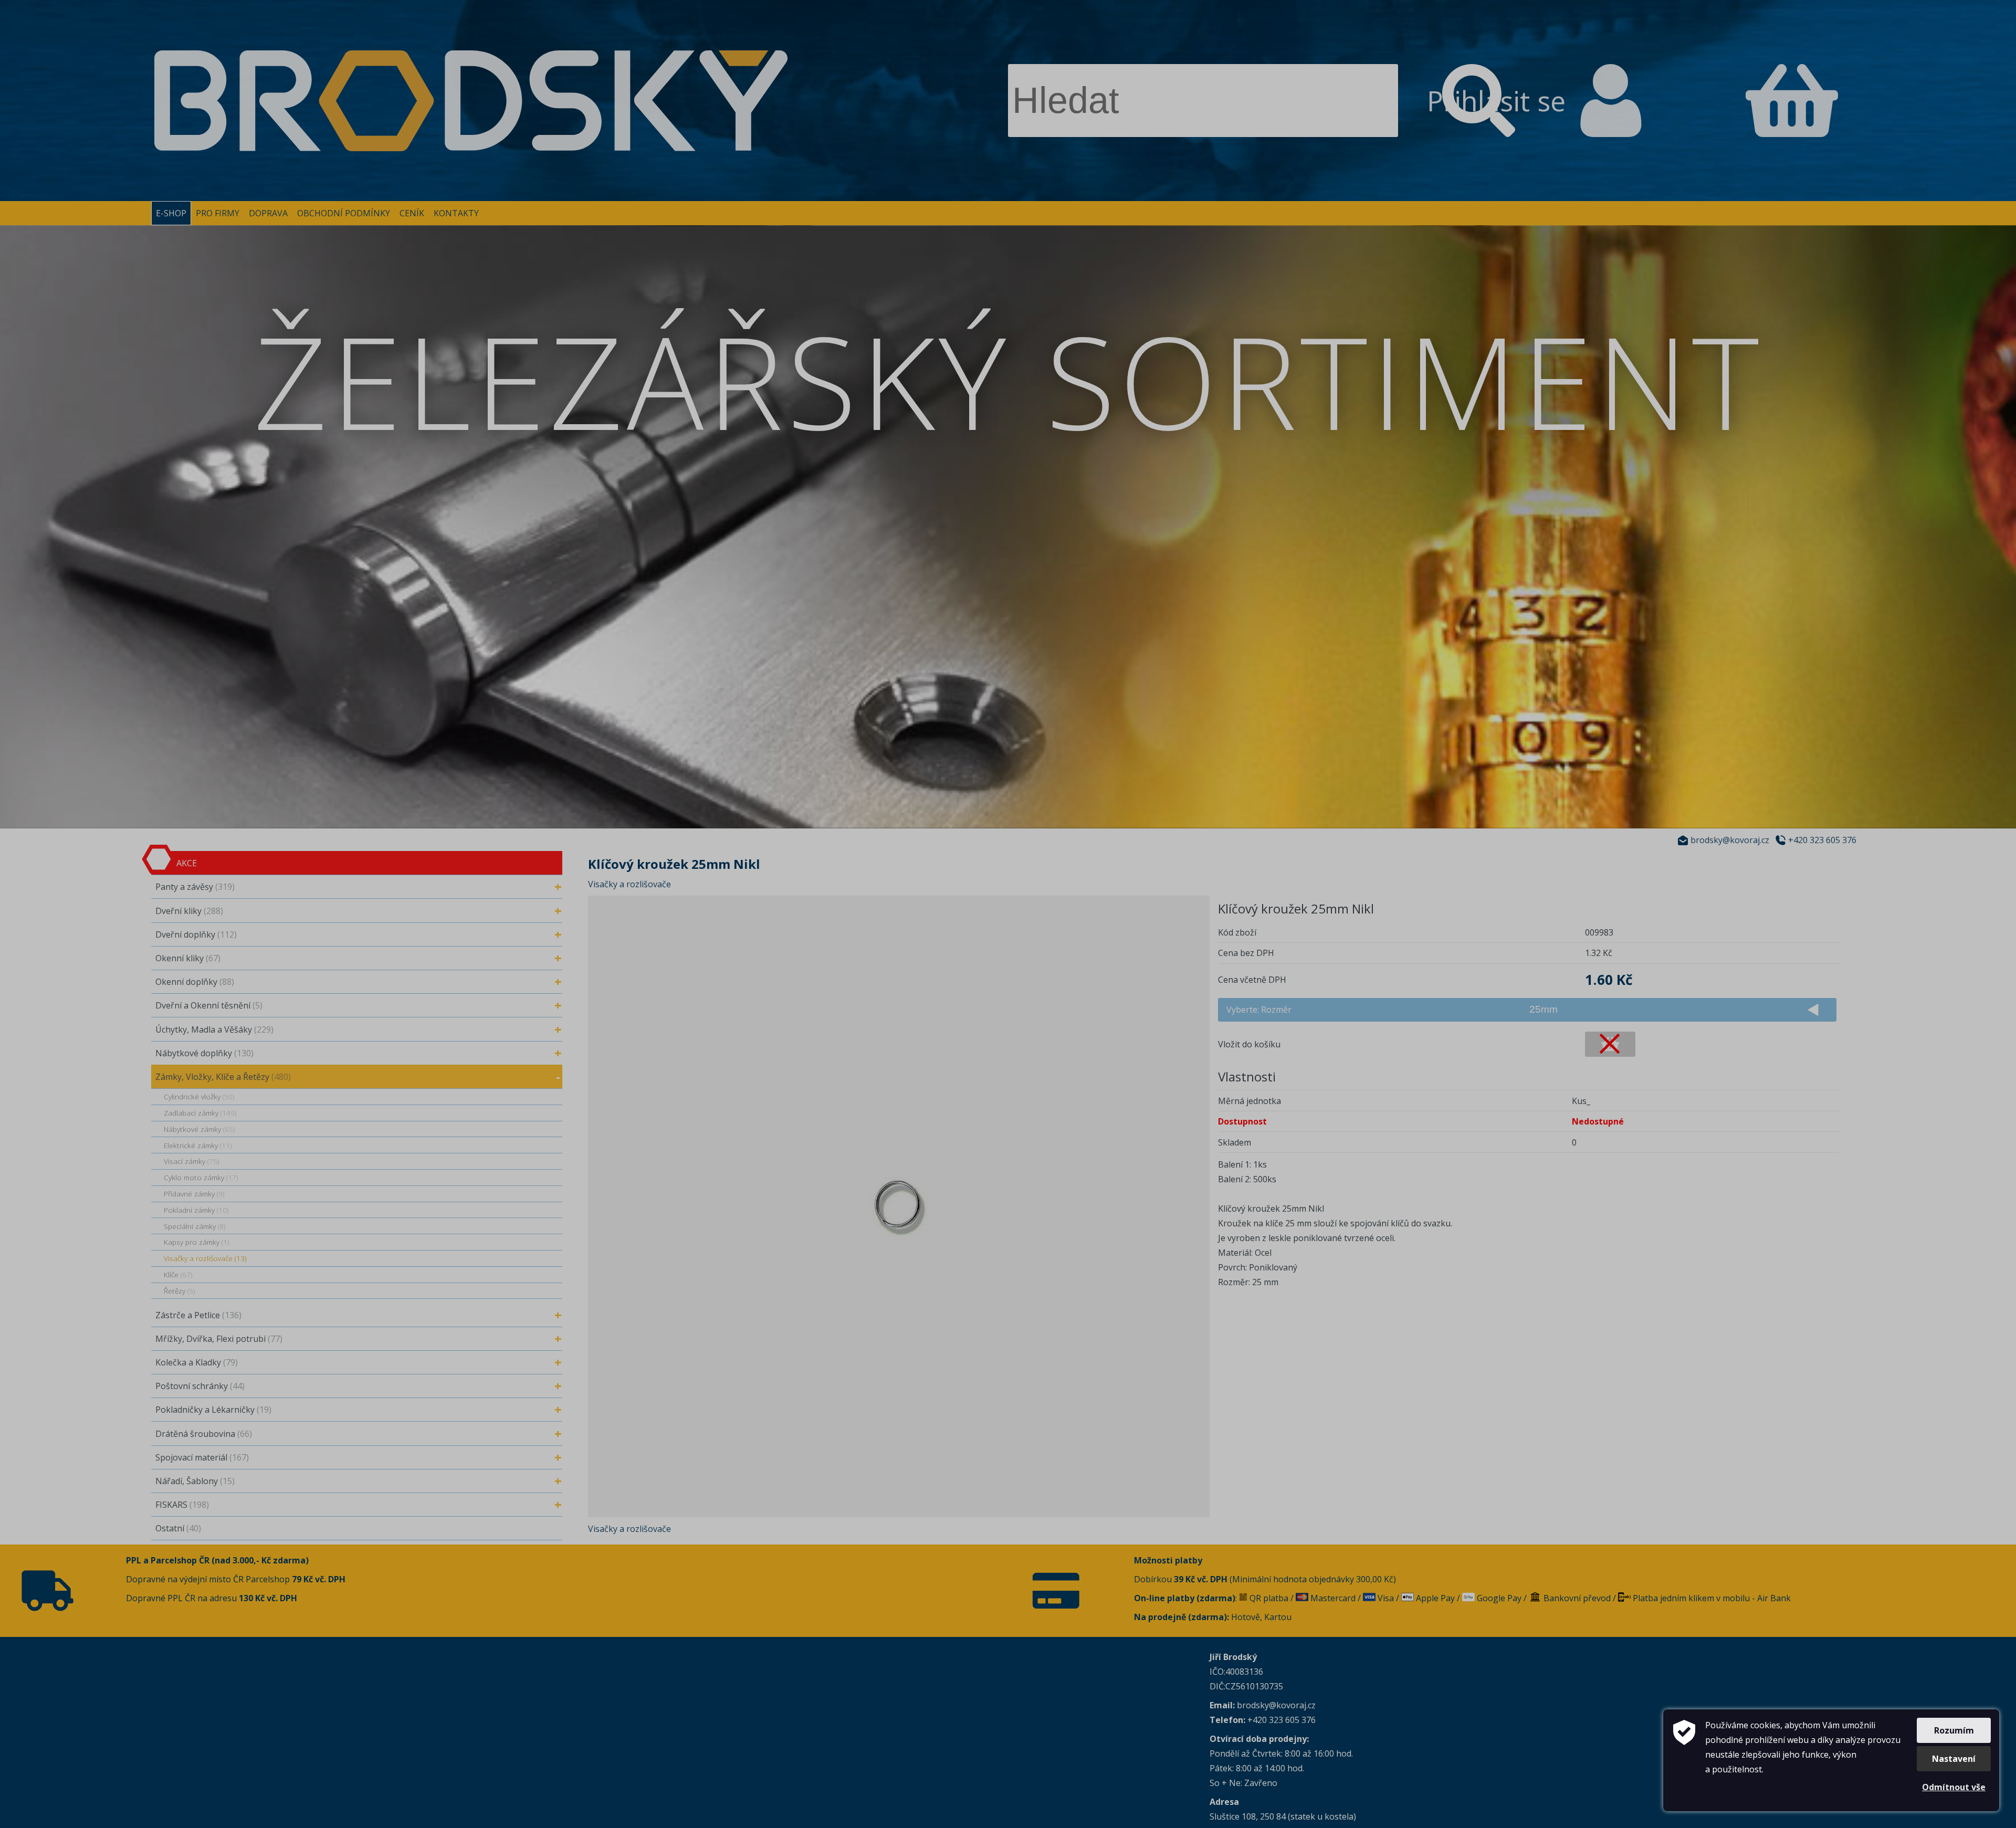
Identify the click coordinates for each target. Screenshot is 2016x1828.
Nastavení (1954, 1759)
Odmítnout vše (1954, 1787)
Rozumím (1954, 1730)
